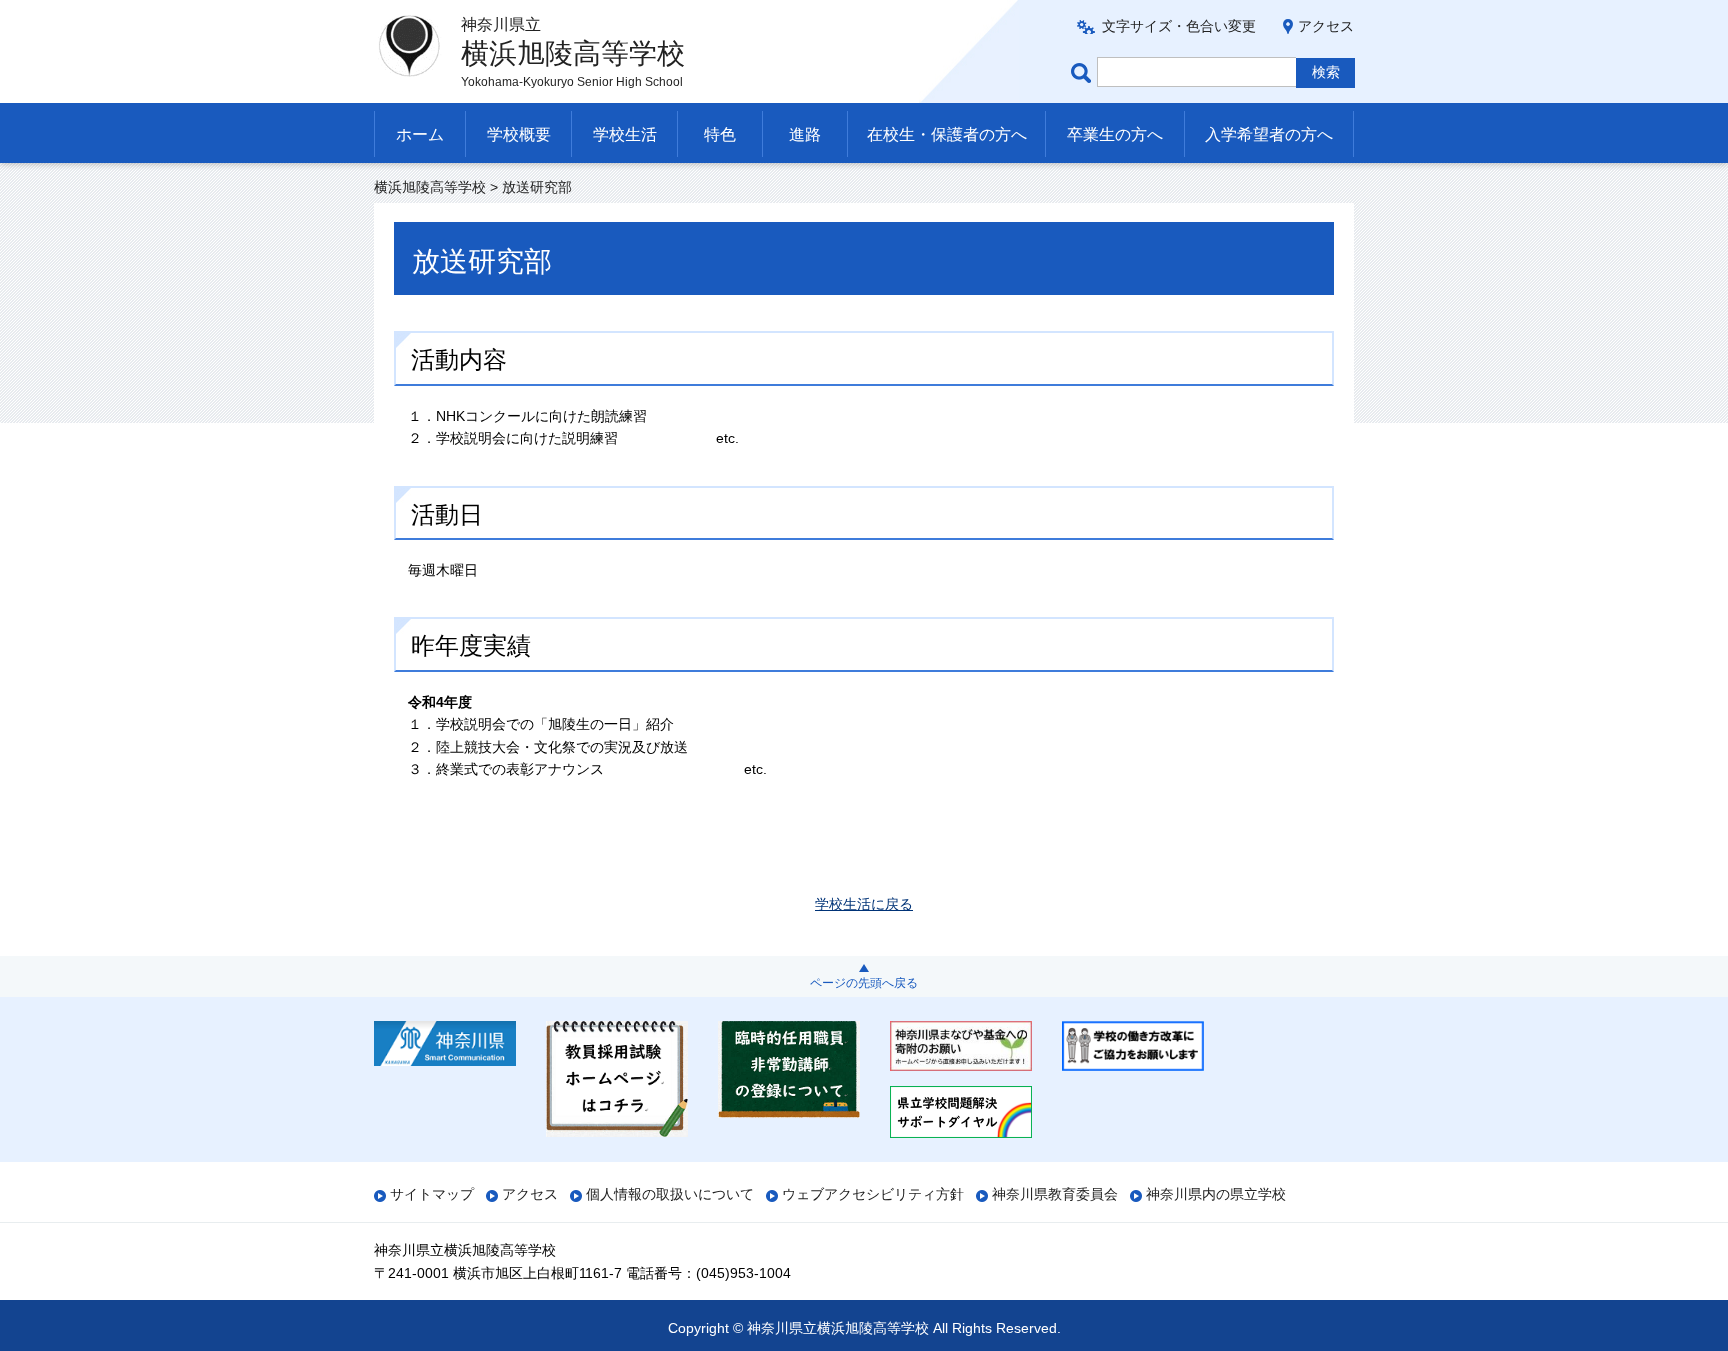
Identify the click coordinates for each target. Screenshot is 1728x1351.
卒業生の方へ (1115, 134)
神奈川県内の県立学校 (1216, 1194)
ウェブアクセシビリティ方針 (873, 1194)
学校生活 (625, 134)
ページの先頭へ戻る (864, 983)
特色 (720, 134)
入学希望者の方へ (1269, 134)
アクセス (1326, 26)
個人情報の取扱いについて (670, 1194)
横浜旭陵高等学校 (430, 187)
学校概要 (519, 134)
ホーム (420, 134)
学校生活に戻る (864, 904)
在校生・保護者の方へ (947, 134)
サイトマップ (432, 1194)
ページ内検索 (1084, 72)
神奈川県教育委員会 (1055, 1194)
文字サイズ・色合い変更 (1179, 26)
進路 (805, 134)
